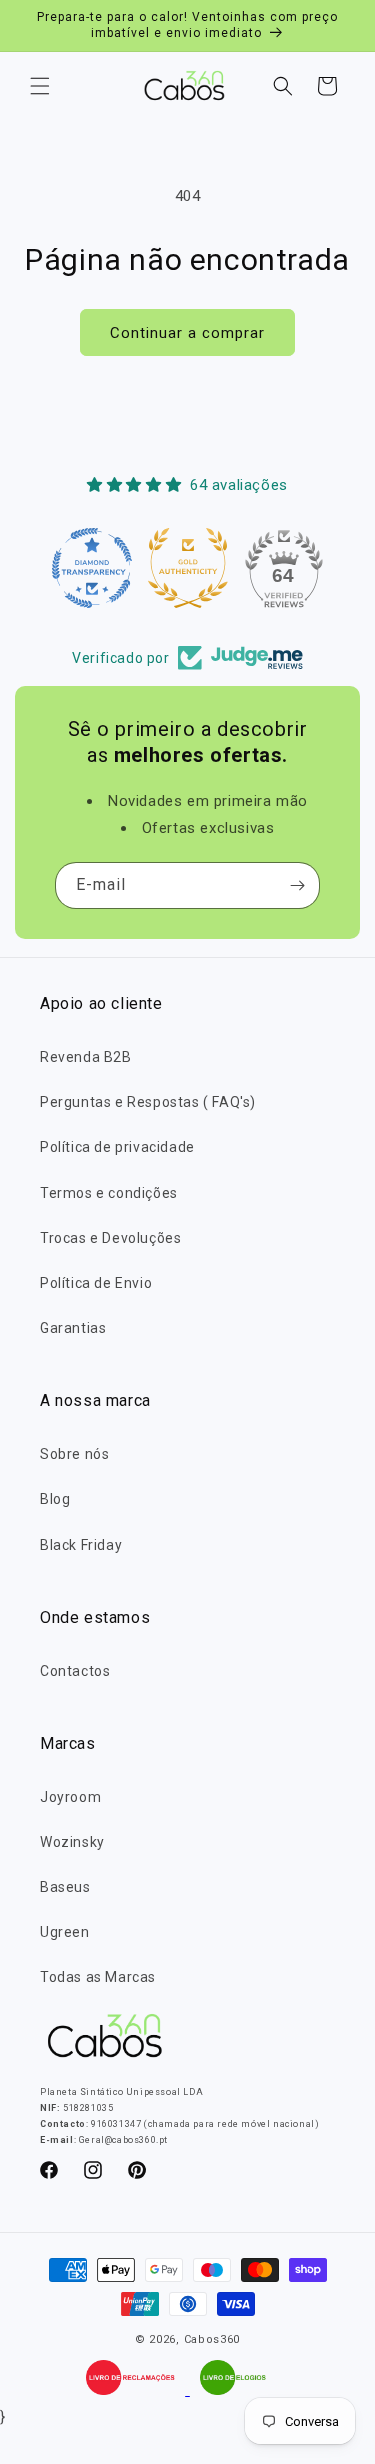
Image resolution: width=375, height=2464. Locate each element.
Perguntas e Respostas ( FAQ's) (148, 1102)
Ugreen (65, 1932)
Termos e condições (109, 1193)
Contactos (75, 1671)
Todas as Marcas (98, 1977)
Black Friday (81, 1545)
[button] (40, 86)
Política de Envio (96, 1283)
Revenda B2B (86, 1057)
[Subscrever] (297, 885)
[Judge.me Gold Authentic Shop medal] (188, 568)
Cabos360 (212, 2339)
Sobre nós (74, 1454)
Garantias (73, 1328)
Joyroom (70, 1797)
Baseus (65, 1887)
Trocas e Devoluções (110, 1238)
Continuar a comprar (187, 333)
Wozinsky (72, 1842)
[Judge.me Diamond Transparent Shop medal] (92, 568)
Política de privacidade (117, 1147)
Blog (55, 1499)
